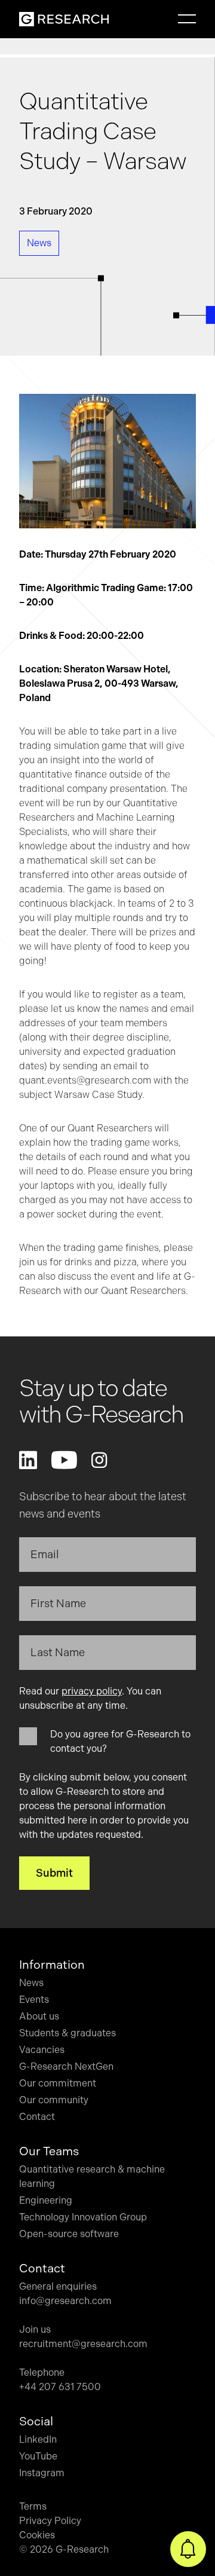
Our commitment (58, 2083)
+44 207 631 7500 (60, 2387)
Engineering (46, 2200)
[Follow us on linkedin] (28, 1460)
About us (39, 2016)
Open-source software (69, 2234)
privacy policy (92, 1691)
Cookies (37, 2535)
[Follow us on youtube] (64, 1460)
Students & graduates (67, 2033)
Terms (33, 2506)
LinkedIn (38, 2439)
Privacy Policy (50, 2521)
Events (34, 2000)
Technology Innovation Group (83, 2217)
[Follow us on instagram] (99, 1460)
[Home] (64, 19)
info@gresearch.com (65, 2301)
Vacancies (42, 2050)
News (31, 1983)
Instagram (42, 2473)
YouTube (38, 2456)
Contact (37, 2117)
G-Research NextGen (66, 2066)
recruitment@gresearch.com (83, 2344)
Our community (54, 2100)
